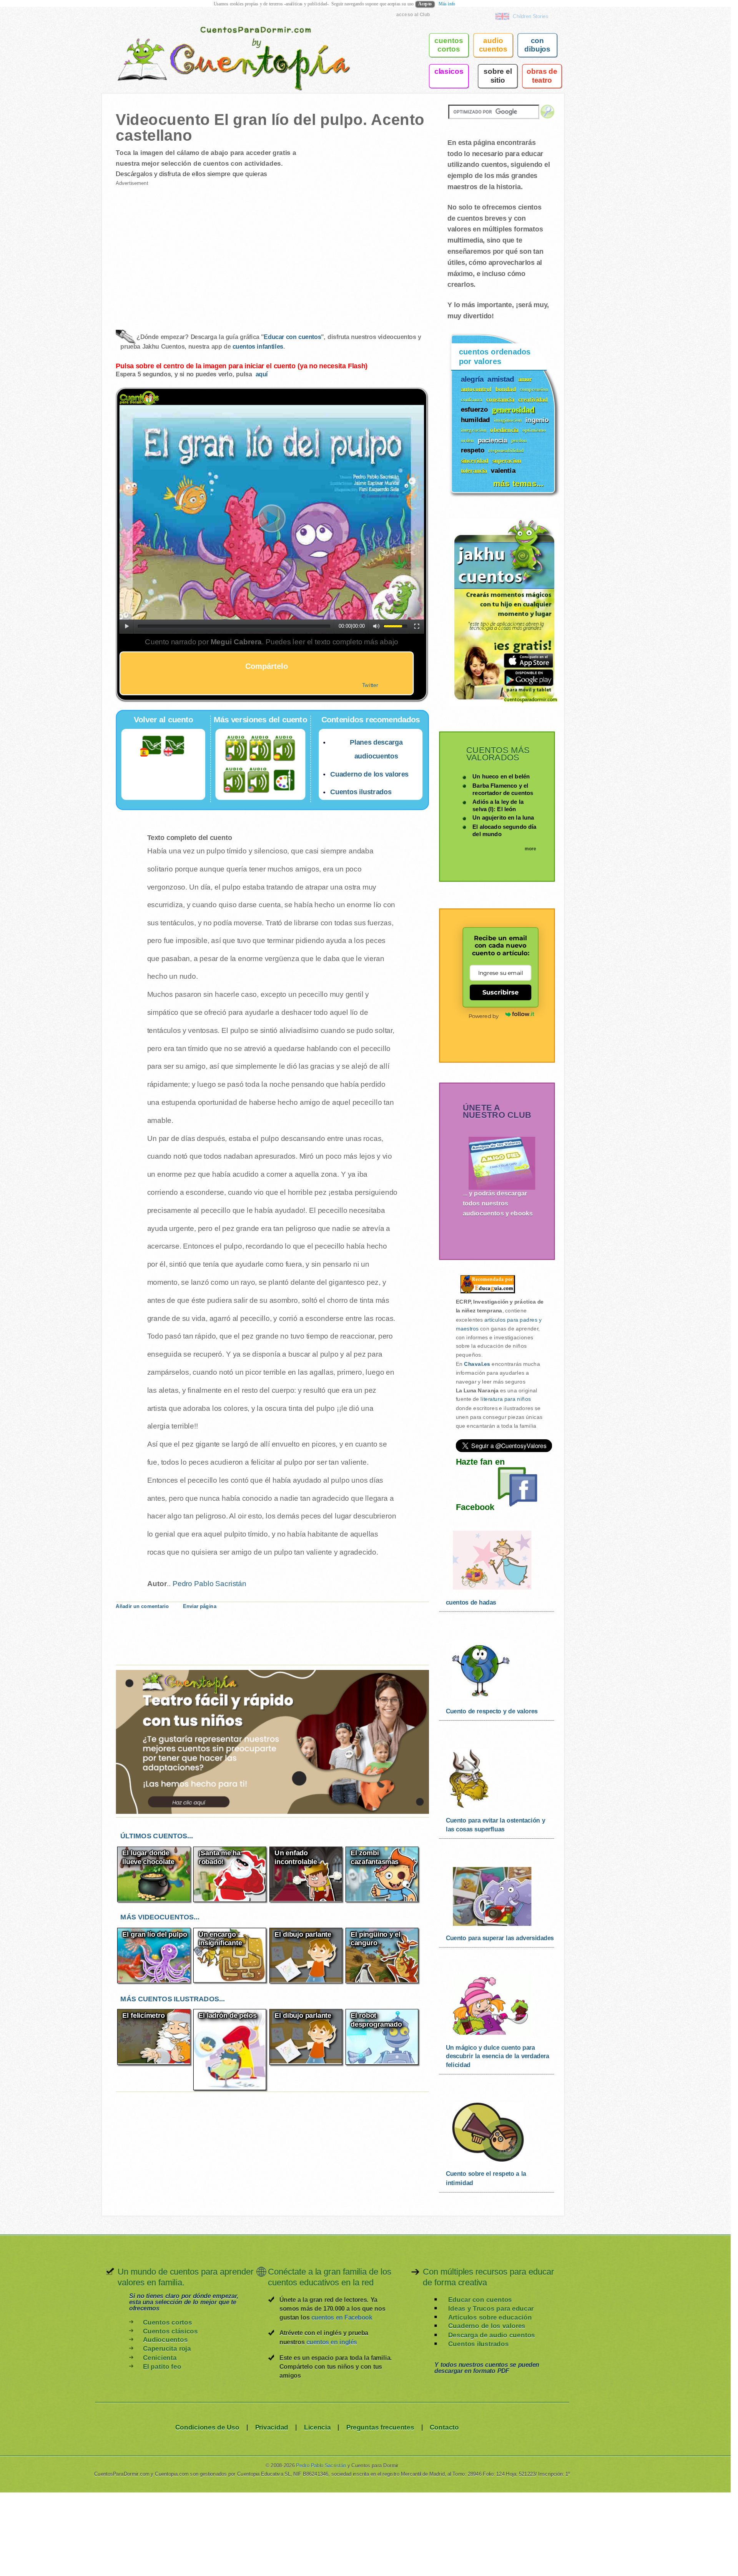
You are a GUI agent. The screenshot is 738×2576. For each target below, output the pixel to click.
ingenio (537, 420)
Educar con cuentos (292, 337)
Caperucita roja (167, 2349)
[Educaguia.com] (486, 1293)
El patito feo (162, 2366)
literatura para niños (506, 1399)
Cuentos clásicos (170, 2331)
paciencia (493, 440)
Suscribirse (501, 992)
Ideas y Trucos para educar (491, 2308)
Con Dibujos (537, 45)
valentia (503, 470)
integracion (474, 430)
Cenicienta (160, 2357)
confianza (472, 400)
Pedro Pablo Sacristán (209, 1583)
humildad (475, 420)
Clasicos (449, 71)
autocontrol (476, 389)
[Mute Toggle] (376, 626)
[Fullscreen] (417, 626)
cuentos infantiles (258, 347)
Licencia (317, 2427)
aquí (262, 374)
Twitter (370, 685)
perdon (519, 440)
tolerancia (474, 471)
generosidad (513, 409)
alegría (472, 378)
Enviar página (199, 1606)
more (531, 849)
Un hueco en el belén (501, 776)
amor (525, 379)
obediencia (504, 430)
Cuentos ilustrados (361, 792)
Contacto (444, 2427)
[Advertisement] (193, 251)
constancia (500, 399)
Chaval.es (477, 1364)
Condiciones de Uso (207, 2427)
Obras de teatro (542, 76)
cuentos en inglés (332, 2342)
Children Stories (530, 16)
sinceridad (475, 461)
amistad (501, 378)
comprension (534, 389)
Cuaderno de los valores (369, 774)
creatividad (533, 399)
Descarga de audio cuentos (492, 2335)
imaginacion (508, 420)
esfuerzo (474, 409)
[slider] (396, 626)
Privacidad (272, 2427)
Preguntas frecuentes (380, 2427)
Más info (447, 4)
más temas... (518, 483)
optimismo (534, 430)
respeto (473, 450)
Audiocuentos (165, 2340)
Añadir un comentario (142, 1606)
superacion (507, 461)
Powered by (484, 1016)
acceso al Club (413, 14)
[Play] (127, 626)
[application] (272, 519)
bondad (506, 389)
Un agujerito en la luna (503, 818)
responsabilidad (506, 450)
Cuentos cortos (167, 2322)
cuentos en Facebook (342, 2317)
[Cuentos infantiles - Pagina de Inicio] (223, 44)
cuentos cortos (449, 45)
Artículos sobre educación (490, 2317)
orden (467, 440)
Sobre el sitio (498, 76)
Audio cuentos (493, 45)
